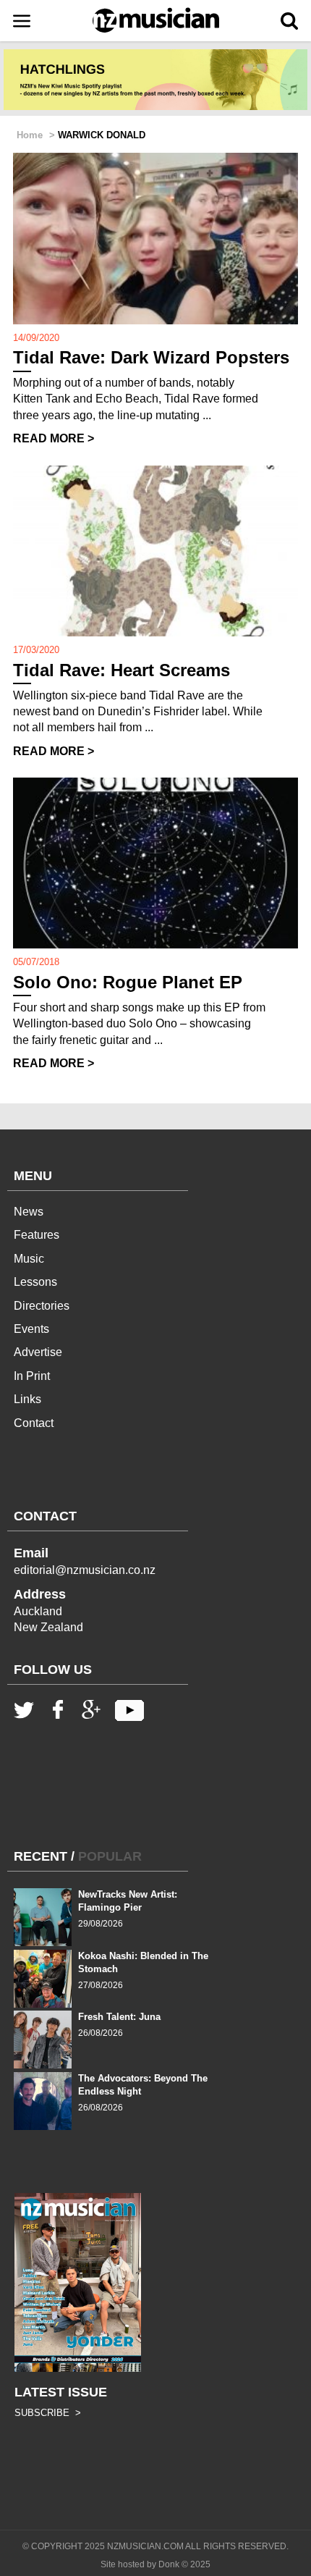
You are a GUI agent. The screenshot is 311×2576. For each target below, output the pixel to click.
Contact (34, 1423)
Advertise (38, 1352)
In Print (32, 1376)
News (29, 1212)
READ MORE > (54, 438)
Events (31, 1329)
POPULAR (110, 1856)
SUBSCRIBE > (48, 2413)
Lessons (35, 1282)
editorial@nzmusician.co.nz (85, 1570)
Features (37, 1235)
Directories (42, 1306)
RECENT (41, 1856)
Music (29, 1259)
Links (27, 1399)
